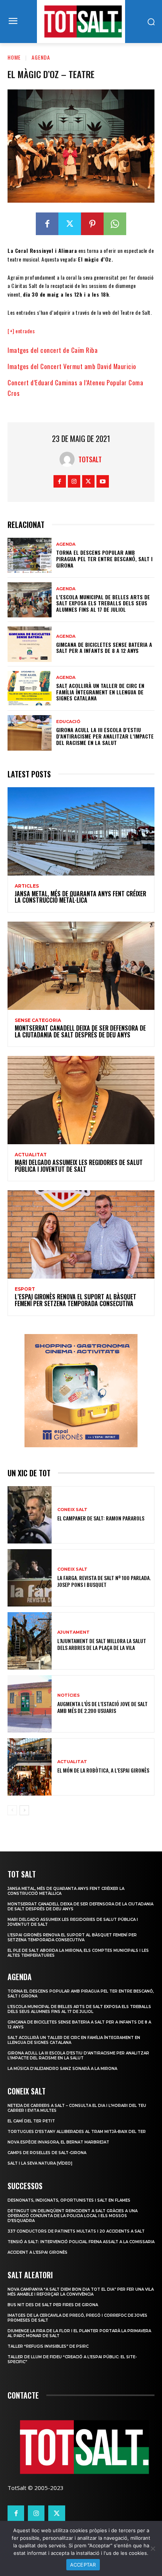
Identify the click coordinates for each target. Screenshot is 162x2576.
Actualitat (31, 1155)
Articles (27, 886)
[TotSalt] (69, 459)
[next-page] (24, 1810)
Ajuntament (73, 1632)
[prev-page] (12, 1810)
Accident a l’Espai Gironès (37, 2252)
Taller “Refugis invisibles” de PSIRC (48, 2346)
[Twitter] (70, 224)
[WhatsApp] (115, 224)
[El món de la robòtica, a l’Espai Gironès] (30, 1767)
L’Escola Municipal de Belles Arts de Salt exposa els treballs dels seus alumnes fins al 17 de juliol (103, 603)
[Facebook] (47, 224)
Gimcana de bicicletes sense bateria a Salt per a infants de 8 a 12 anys (104, 648)
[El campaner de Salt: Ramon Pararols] (30, 1515)
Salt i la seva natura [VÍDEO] (40, 2163)
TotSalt (90, 459)
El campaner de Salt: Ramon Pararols (101, 1518)
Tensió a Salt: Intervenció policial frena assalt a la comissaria (81, 2242)
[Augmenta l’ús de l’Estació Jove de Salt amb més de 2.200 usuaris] (30, 1704)
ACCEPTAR (83, 2565)
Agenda (41, 57)
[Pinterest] (92, 224)
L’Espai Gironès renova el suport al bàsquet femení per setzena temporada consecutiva (76, 1300)
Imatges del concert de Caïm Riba (53, 350)
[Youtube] (103, 481)
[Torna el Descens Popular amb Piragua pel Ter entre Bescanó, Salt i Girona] (30, 556)
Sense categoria (38, 1020)
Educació (68, 722)
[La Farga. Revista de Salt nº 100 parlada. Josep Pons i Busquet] (30, 1578)
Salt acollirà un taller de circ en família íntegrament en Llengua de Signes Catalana (100, 692)
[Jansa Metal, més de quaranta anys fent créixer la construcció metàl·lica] (81, 831)
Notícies (69, 1695)
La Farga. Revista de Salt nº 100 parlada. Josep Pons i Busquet (104, 1581)
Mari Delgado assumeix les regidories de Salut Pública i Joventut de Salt (79, 1166)
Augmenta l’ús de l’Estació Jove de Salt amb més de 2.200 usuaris (102, 1707)
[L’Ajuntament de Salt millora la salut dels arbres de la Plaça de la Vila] (30, 1641)
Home (14, 57)
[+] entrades (21, 331)
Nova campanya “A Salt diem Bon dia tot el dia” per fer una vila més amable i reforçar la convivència (81, 2292)
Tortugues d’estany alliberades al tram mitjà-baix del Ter (77, 2132)
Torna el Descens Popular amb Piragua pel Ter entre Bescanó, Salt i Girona (104, 559)
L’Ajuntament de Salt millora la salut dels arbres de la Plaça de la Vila (102, 1644)
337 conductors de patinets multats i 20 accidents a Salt (76, 2231)
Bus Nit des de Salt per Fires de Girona (53, 2305)
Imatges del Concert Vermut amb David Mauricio (72, 366)
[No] (153, 2548)
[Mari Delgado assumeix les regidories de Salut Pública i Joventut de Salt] (81, 1100)
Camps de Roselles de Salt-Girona (47, 2153)
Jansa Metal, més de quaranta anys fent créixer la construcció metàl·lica (80, 897)
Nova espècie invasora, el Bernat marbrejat (58, 2142)
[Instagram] (74, 481)
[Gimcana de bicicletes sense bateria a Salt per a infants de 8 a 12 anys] (30, 644)
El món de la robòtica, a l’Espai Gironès (103, 1770)
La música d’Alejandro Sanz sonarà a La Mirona (62, 2069)
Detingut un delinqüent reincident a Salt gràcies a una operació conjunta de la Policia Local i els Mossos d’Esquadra (73, 2216)
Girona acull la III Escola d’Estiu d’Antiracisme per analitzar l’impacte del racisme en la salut (105, 736)
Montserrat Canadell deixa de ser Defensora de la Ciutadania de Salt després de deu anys (80, 1031)
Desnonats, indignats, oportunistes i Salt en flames (69, 2200)
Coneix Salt (72, 1510)
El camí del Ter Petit (31, 2121)
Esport (25, 1289)
